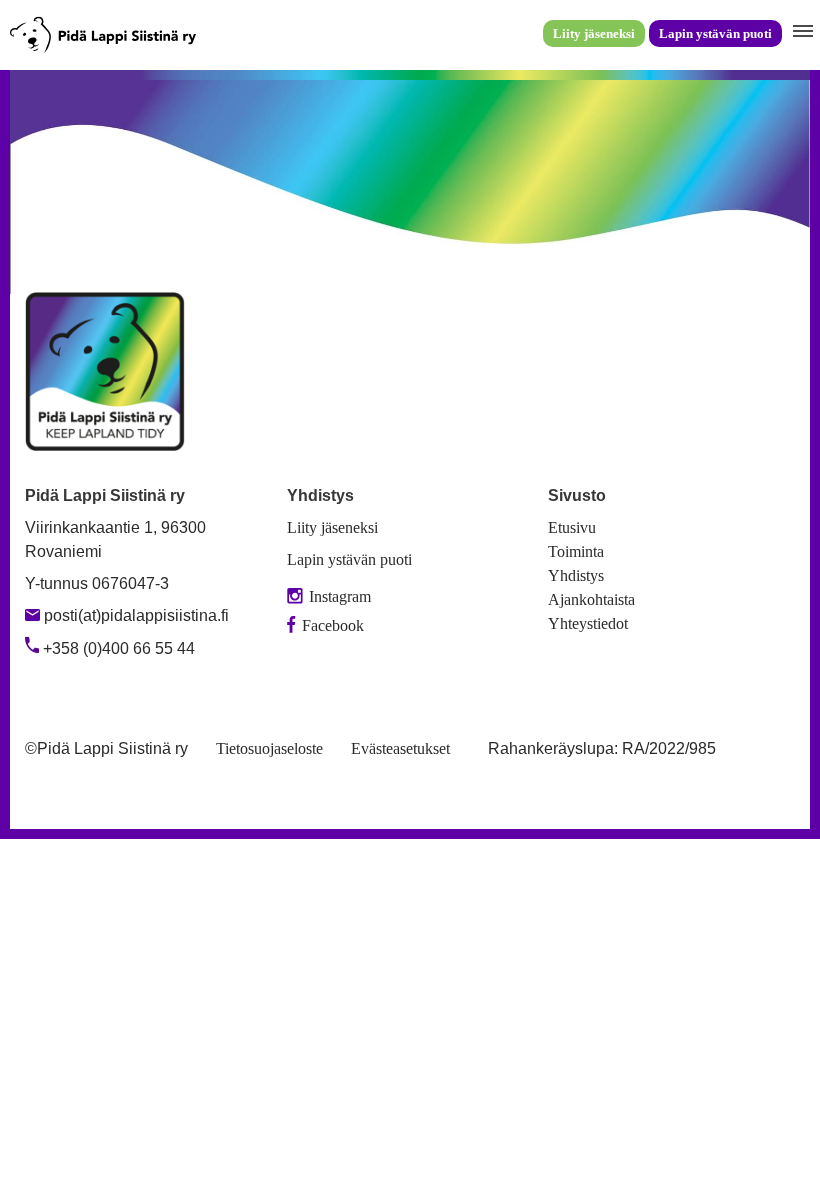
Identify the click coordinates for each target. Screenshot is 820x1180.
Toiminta (576, 551)
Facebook (333, 625)
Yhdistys (576, 575)
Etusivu (572, 527)
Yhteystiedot (588, 623)
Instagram (340, 596)
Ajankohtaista (591, 599)
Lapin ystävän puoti (715, 33)
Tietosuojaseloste (269, 748)
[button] (801, 31)
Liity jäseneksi (594, 33)
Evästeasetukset (400, 748)
